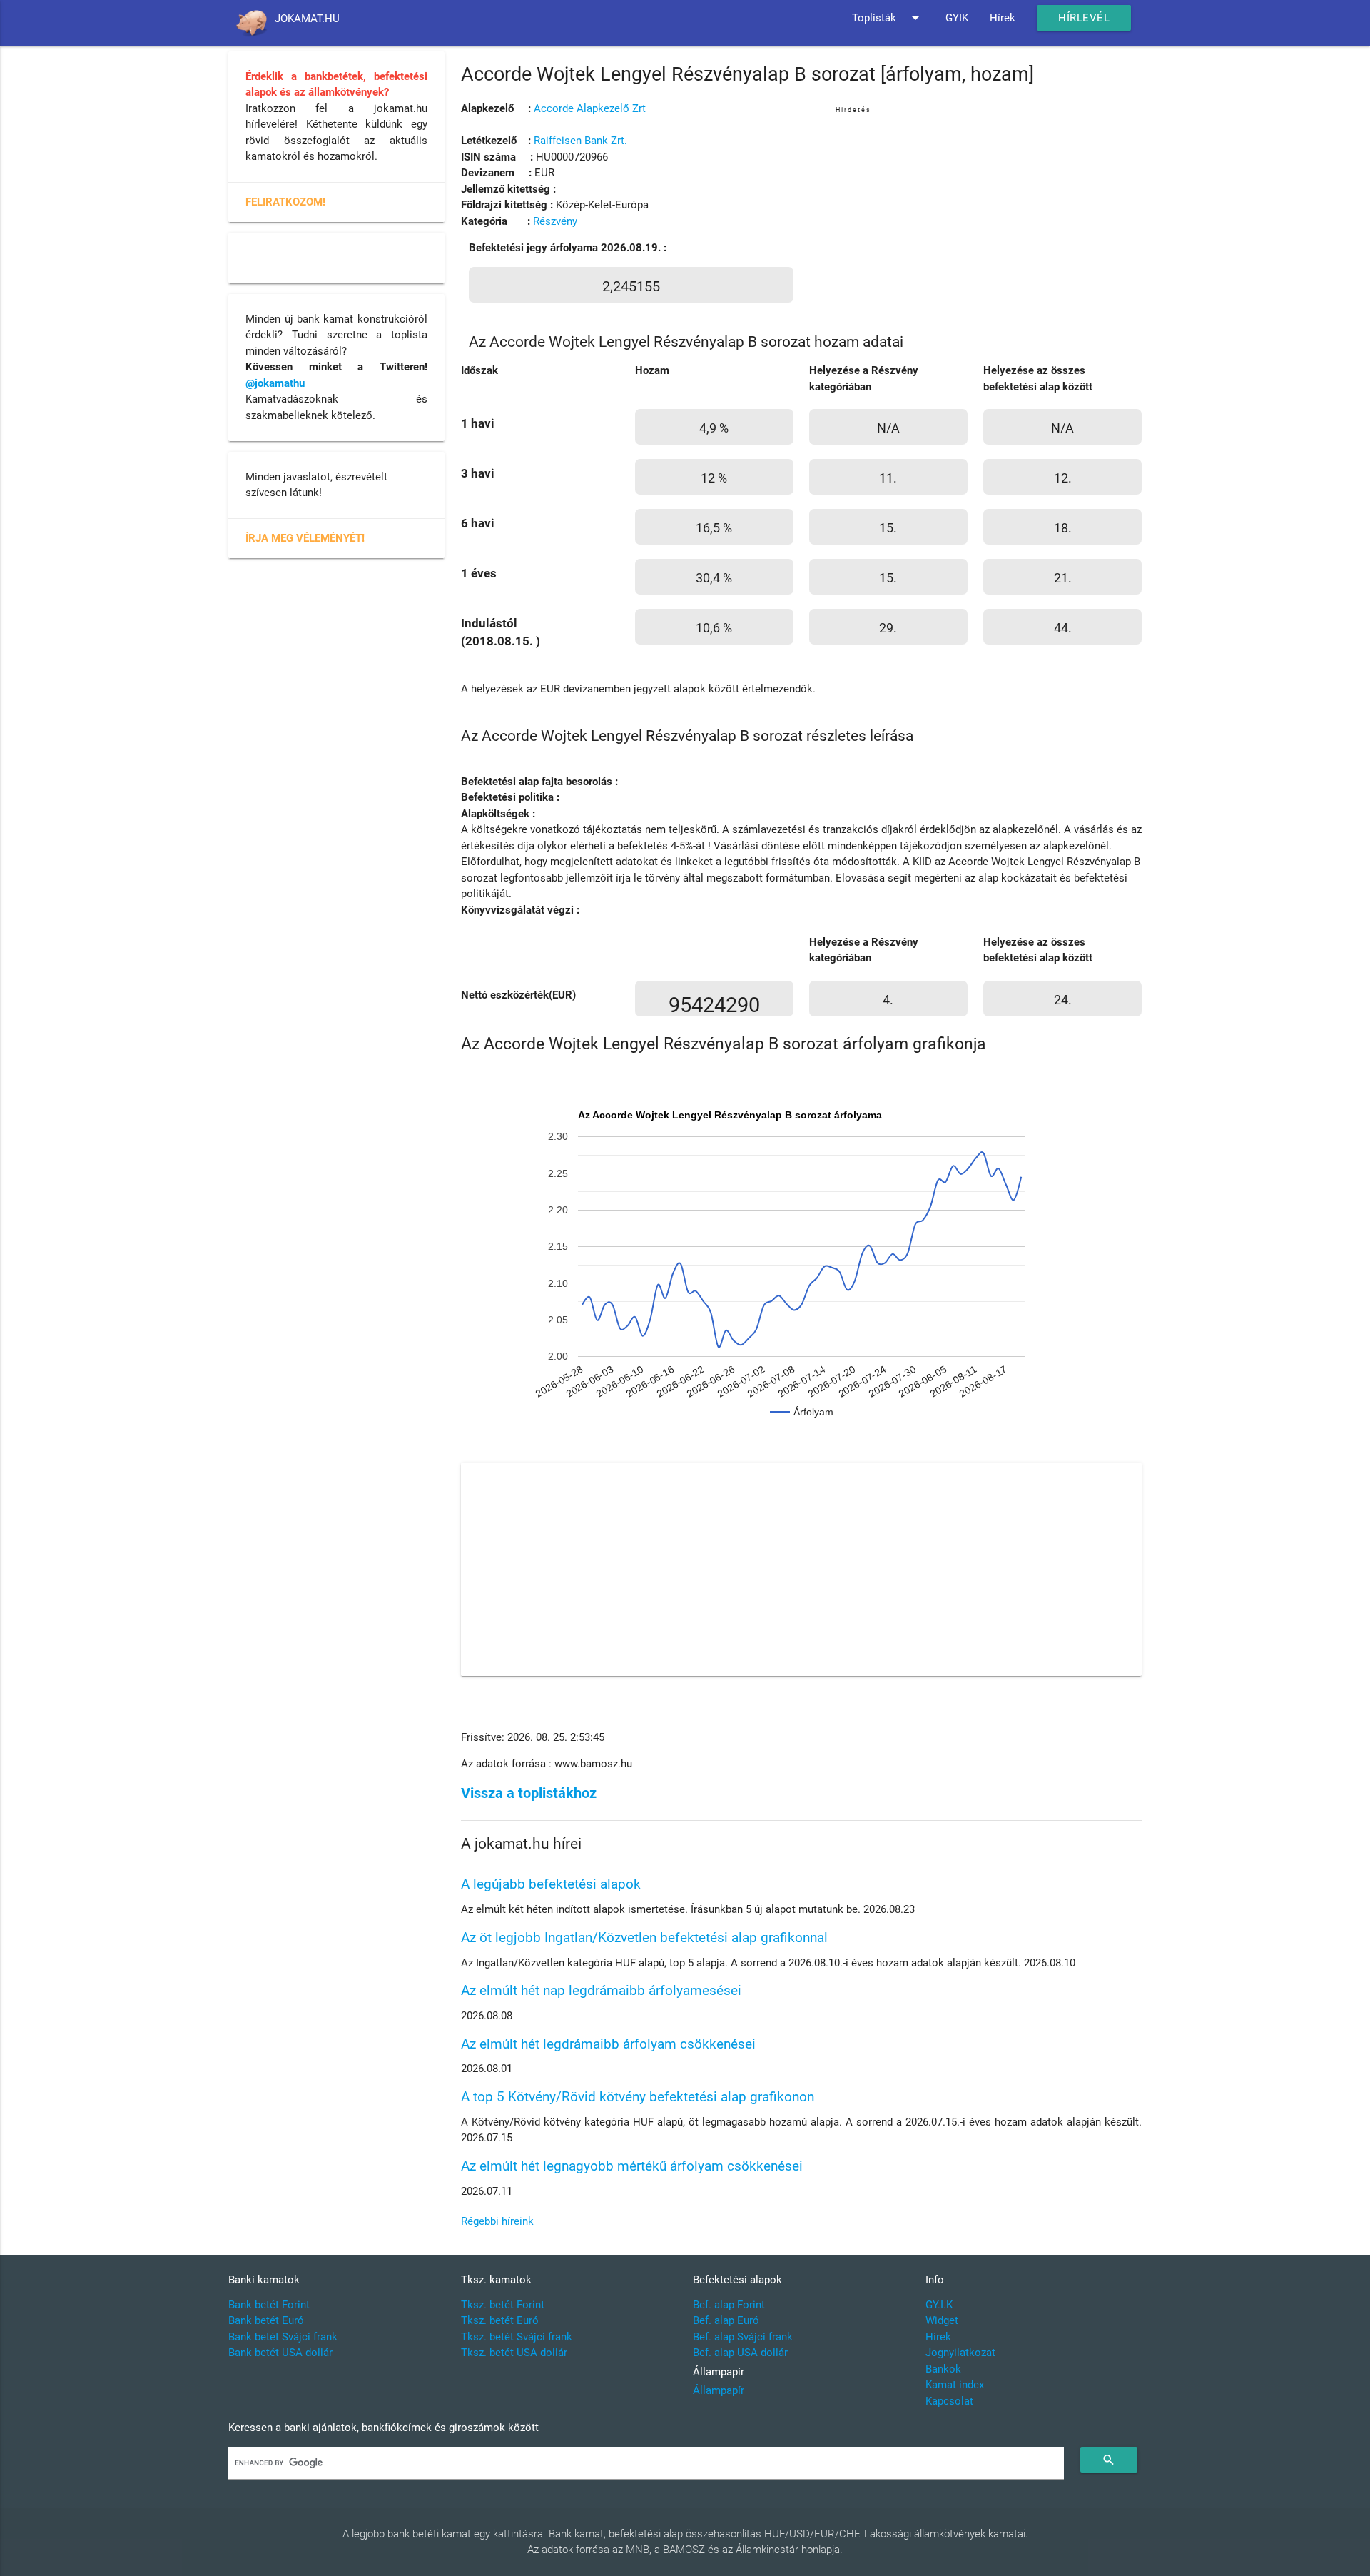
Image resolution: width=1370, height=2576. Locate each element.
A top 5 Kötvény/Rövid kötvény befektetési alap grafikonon (638, 2097)
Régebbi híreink (497, 2221)
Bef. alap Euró (726, 2320)
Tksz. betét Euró (500, 2320)
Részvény (555, 221)
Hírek (1003, 18)
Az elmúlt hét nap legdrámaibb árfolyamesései (601, 1990)
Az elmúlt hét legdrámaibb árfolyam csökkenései (608, 2044)
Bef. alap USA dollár (740, 2353)
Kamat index (955, 2385)
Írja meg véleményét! (305, 538)
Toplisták (888, 18)
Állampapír (719, 2390)
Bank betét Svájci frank (283, 2337)
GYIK (957, 18)
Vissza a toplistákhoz (529, 1793)
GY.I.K (939, 2305)
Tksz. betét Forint (503, 2305)
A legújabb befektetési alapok (551, 1884)
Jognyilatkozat (960, 2353)
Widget (942, 2320)
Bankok (943, 2369)
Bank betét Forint (269, 2305)
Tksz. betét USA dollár (514, 2353)
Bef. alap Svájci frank (743, 2337)
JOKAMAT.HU (307, 19)
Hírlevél (1084, 18)
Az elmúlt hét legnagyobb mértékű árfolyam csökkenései (632, 2166)
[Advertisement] (989, 217)
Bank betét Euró (266, 2320)
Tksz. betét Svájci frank (517, 2337)
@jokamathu (275, 383)
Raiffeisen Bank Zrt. (580, 141)
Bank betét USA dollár (280, 2353)
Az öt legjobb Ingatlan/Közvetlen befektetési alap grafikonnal (644, 1938)
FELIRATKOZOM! (285, 202)
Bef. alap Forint (729, 2305)
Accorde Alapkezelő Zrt (590, 108)
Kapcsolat (949, 2401)
